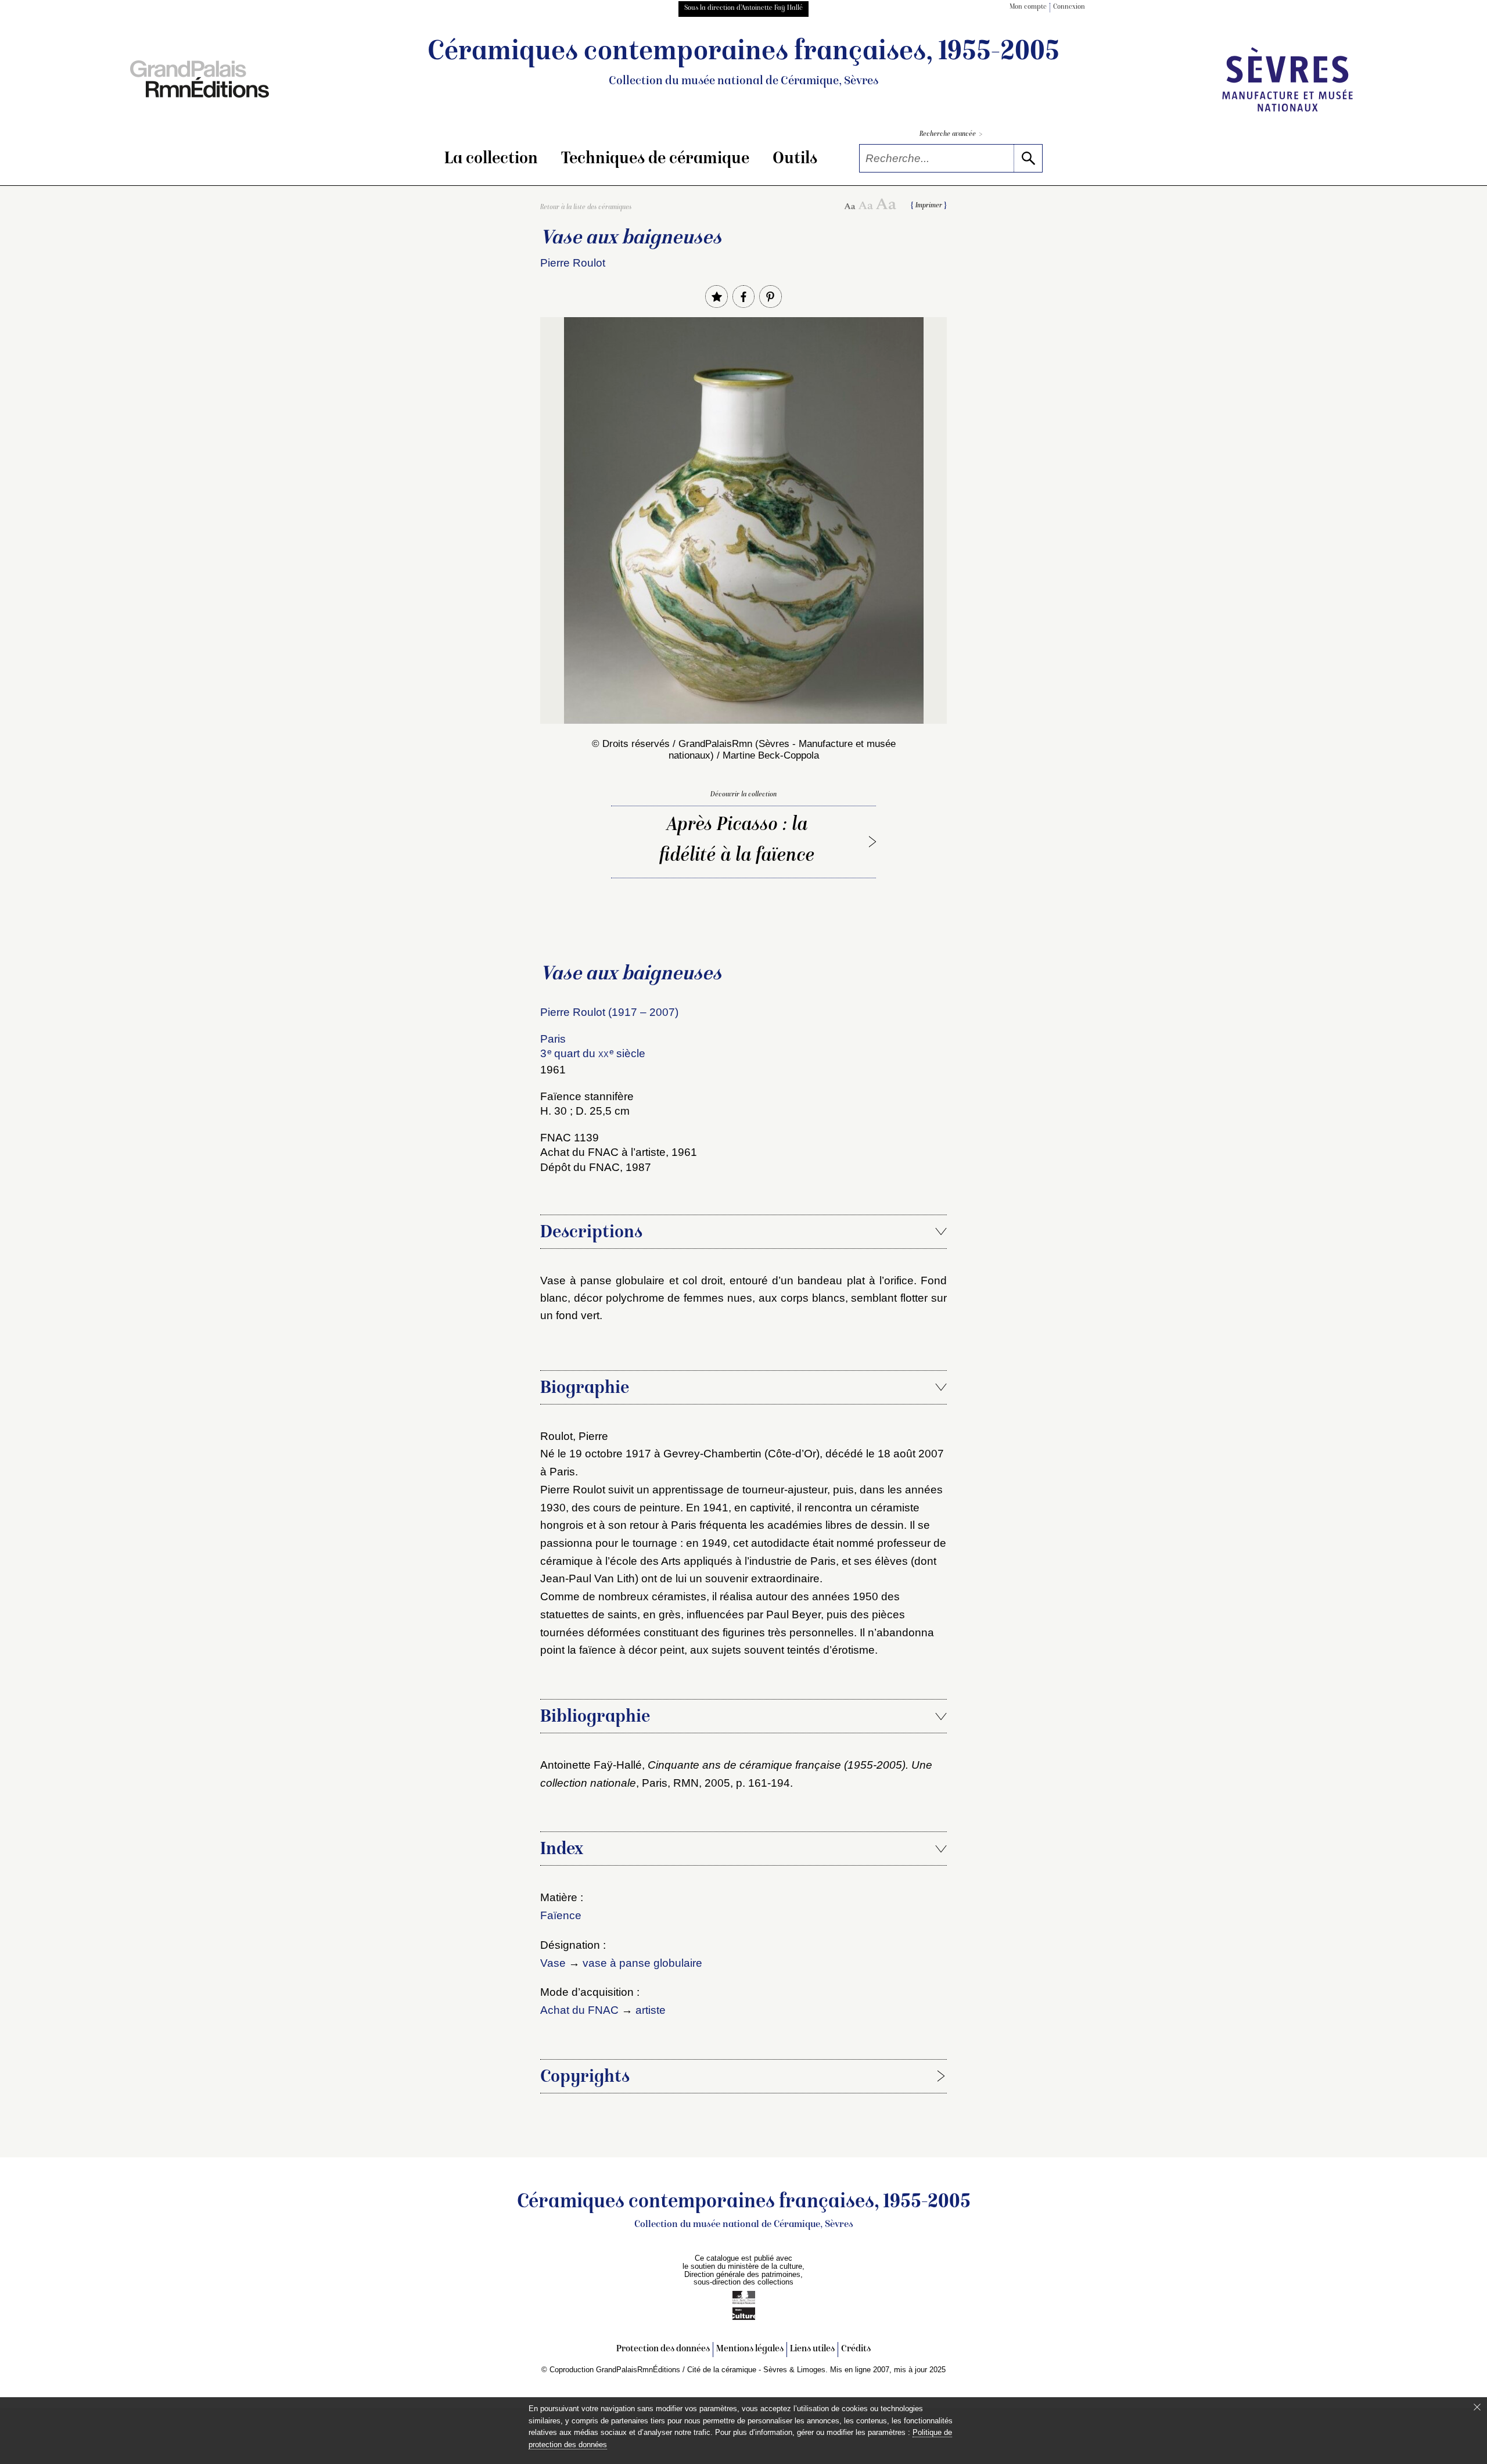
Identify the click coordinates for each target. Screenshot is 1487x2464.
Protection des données (663, 2349)
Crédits (856, 2349)
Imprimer (929, 206)
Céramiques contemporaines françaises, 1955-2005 (743, 63)
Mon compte (1028, 7)
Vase (553, 1963)
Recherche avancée (951, 134)
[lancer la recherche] (1028, 158)
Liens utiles (812, 2349)
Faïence (561, 1915)
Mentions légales (750, 2349)
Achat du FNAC (579, 2010)
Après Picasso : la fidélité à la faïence (737, 841)
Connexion (1069, 7)
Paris (553, 1039)
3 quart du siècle (593, 1053)
